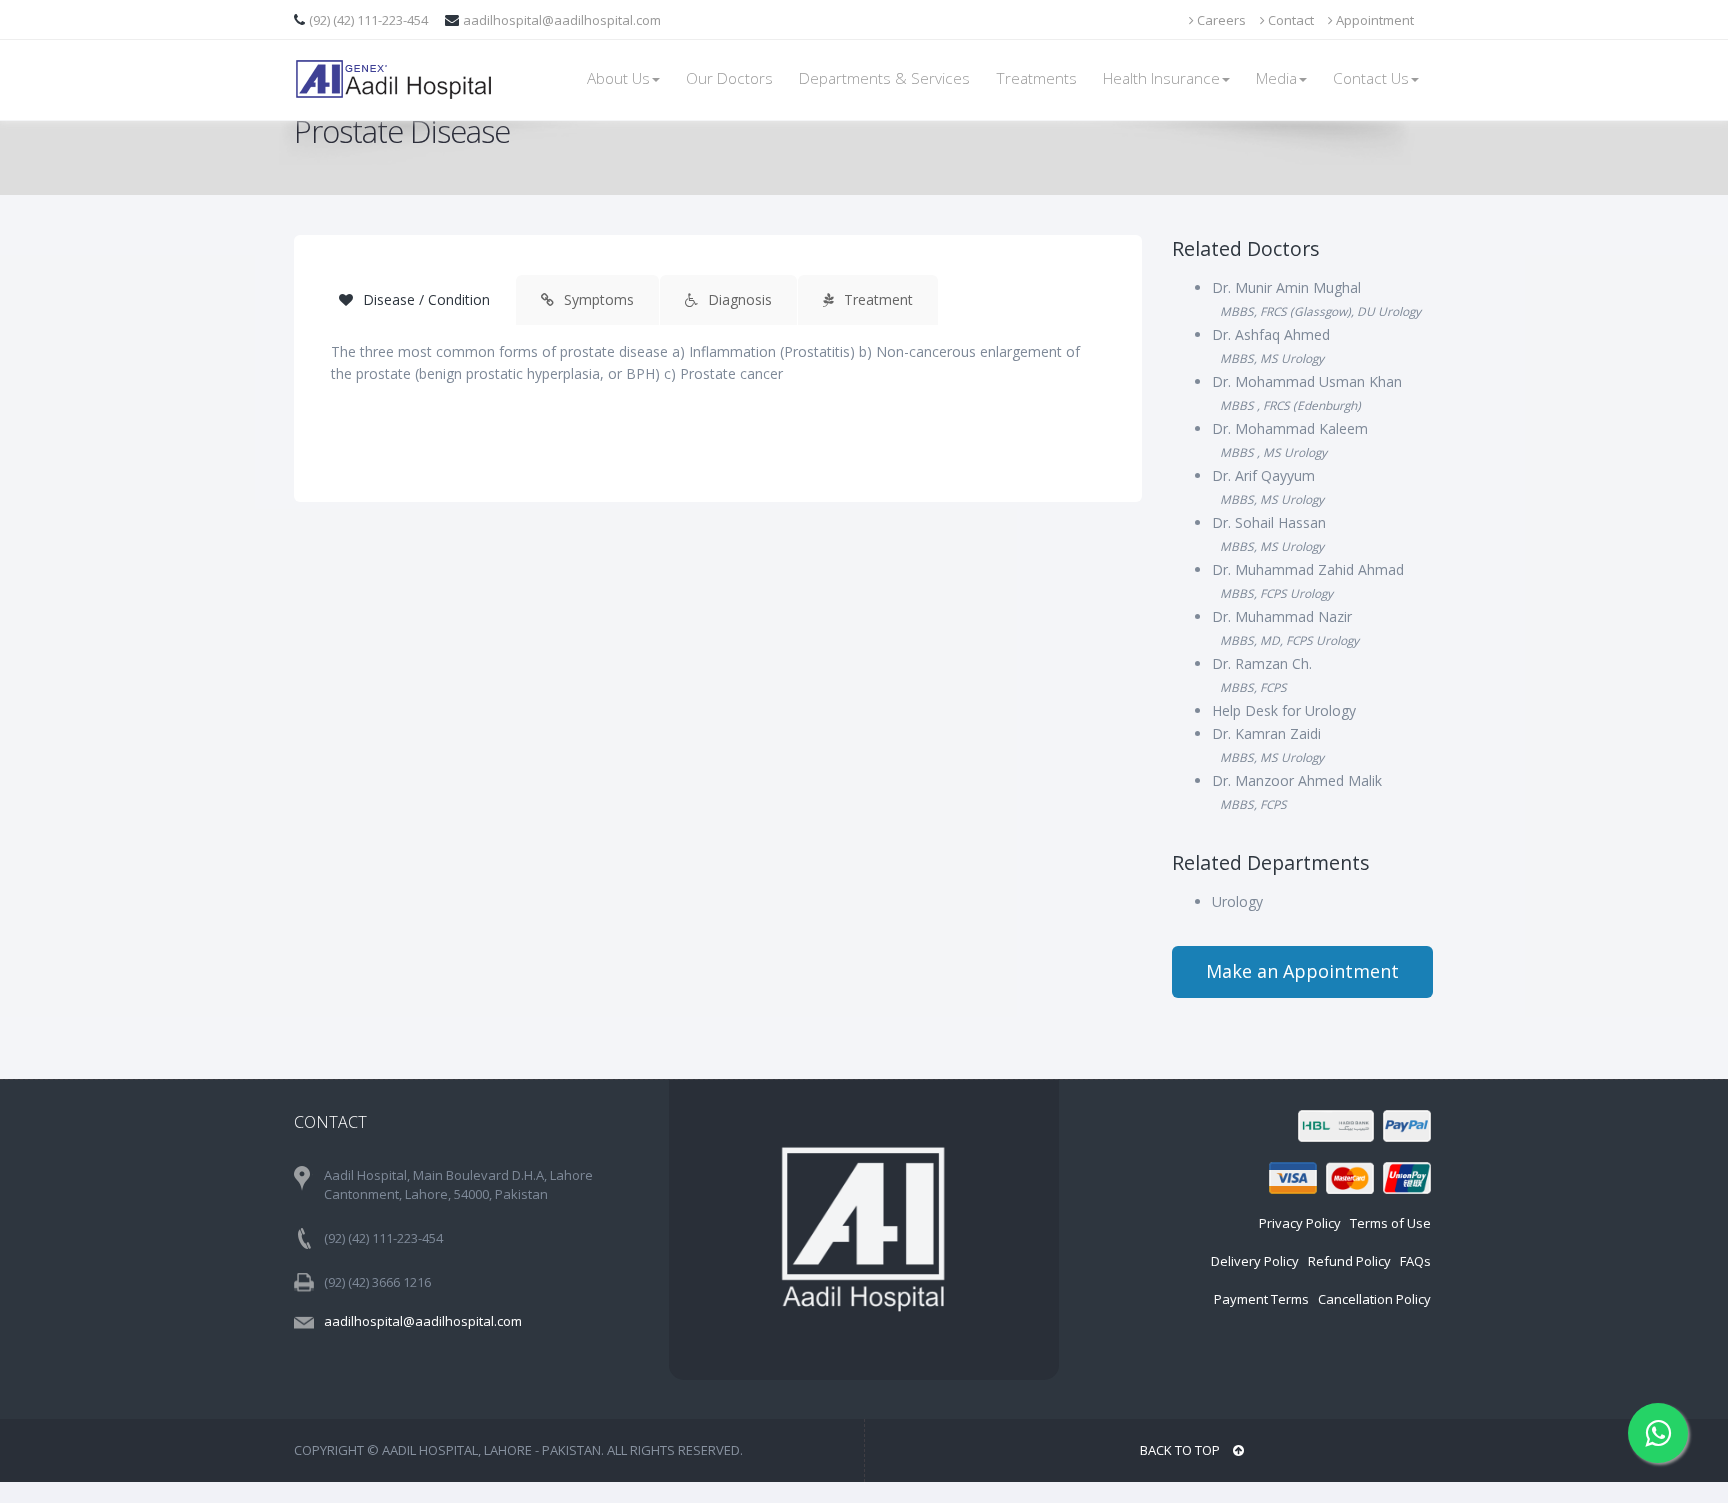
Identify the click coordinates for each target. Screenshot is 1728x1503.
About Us (618, 78)
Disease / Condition (424, 299)
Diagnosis (738, 299)
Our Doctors (729, 78)
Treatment (876, 299)
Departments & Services (884, 78)
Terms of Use (1390, 1223)
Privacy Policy (1300, 1223)
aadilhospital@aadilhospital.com (562, 20)
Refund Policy (1349, 1261)
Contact (1289, 20)
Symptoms (597, 299)
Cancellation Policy (1374, 1299)
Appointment (1373, 20)
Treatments (1036, 78)
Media (1276, 78)
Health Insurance (1161, 78)
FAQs (1415, 1261)
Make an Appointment (1302, 971)
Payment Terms (1261, 1299)
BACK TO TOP (1181, 1450)
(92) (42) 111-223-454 (370, 20)
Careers (1220, 20)
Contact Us (1371, 78)
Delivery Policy (1255, 1261)
